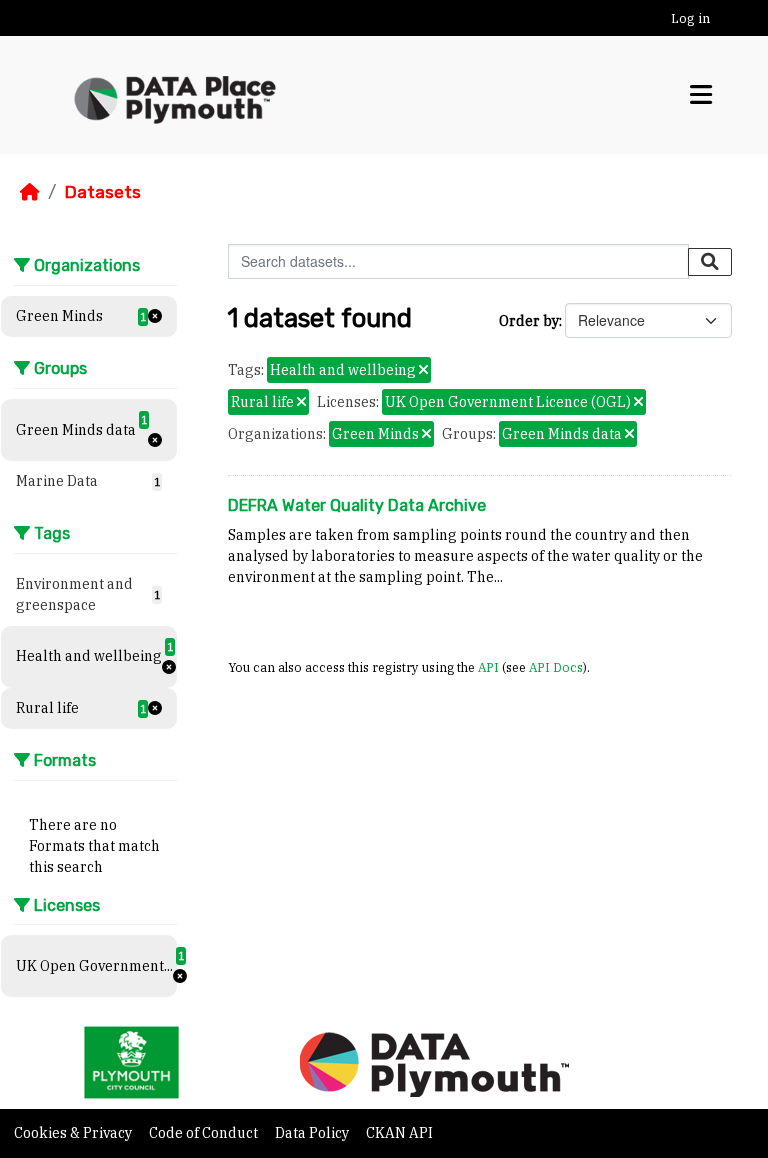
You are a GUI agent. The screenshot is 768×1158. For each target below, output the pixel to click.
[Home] (30, 192)
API (488, 667)
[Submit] (710, 262)
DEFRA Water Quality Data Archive (357, 505)
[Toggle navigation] (701, 94)
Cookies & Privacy (74, 1133)
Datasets (102, 192)
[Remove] (423, 371)
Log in (690, 18)
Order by (529, 321)
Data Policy (313, 1133)
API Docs (556, 667)
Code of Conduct (205, 1133)
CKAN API (399, 1133)
